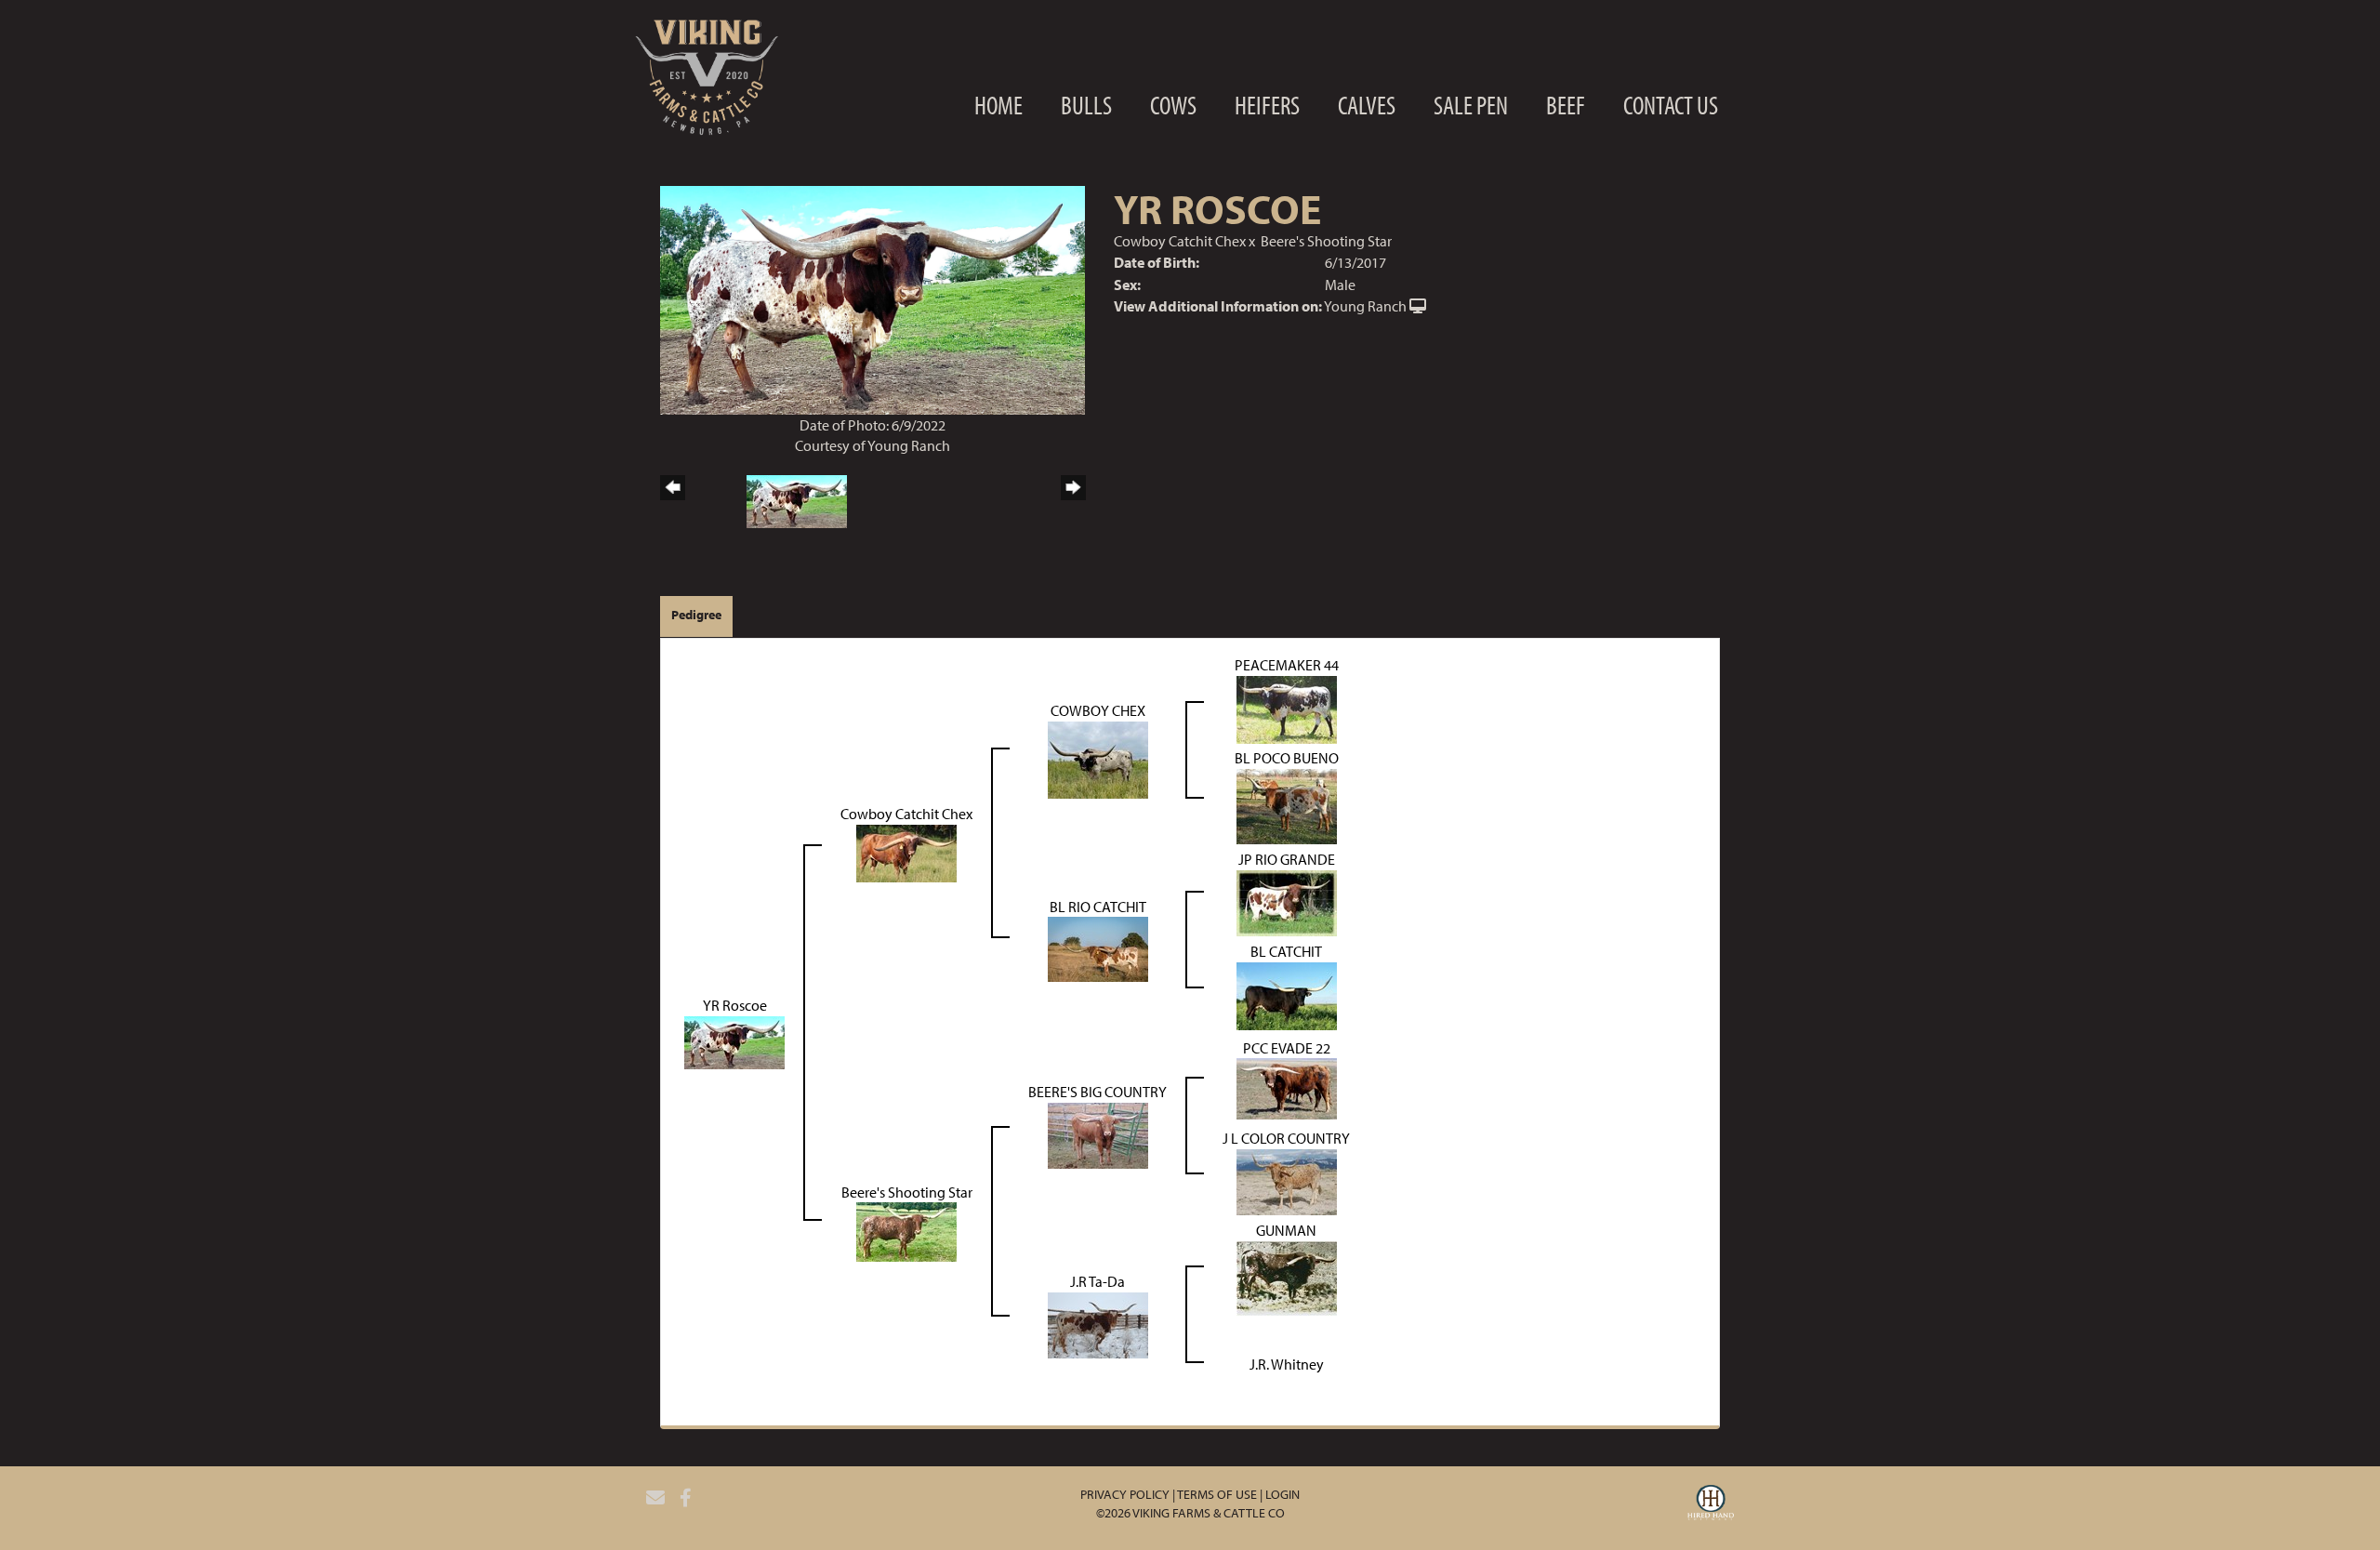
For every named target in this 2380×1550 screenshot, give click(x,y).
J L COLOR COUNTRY (1286, 1138)
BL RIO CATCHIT (1098, 907)
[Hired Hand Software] (1711, 1505)
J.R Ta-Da (1097, 1281)
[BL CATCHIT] (1287, 994)
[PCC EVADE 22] (1287, 1087)
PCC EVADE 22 (1287, 1048)
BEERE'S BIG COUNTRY (1097, 1092)
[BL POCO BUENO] (1287, 804)
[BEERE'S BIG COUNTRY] (1098, 1133)
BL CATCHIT (1286, 951)
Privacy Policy (1125, 1494)
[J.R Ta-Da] (1098, 1323)
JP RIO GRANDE (1287, 859)
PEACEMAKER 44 (1287, 665)
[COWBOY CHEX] (1098, 758)
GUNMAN (1286, 1230)
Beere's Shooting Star (1326, 241)
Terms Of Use (1217, 1494)
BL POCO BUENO (1287, 758)
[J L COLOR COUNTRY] (1287, 1180)
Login (1283, 1494)
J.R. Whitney (1287, 1364)
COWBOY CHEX (1098, 710)
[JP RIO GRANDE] (1287, 901)
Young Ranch (1365, 306)
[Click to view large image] (873, 298)
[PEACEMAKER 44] (1287, 708)
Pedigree (696, 615)
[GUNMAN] (1287, 1277)
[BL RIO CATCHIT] (1098, 947)
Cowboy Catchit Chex (1180, 241)
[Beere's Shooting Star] (906, 1230)
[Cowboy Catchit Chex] (906, 851)
